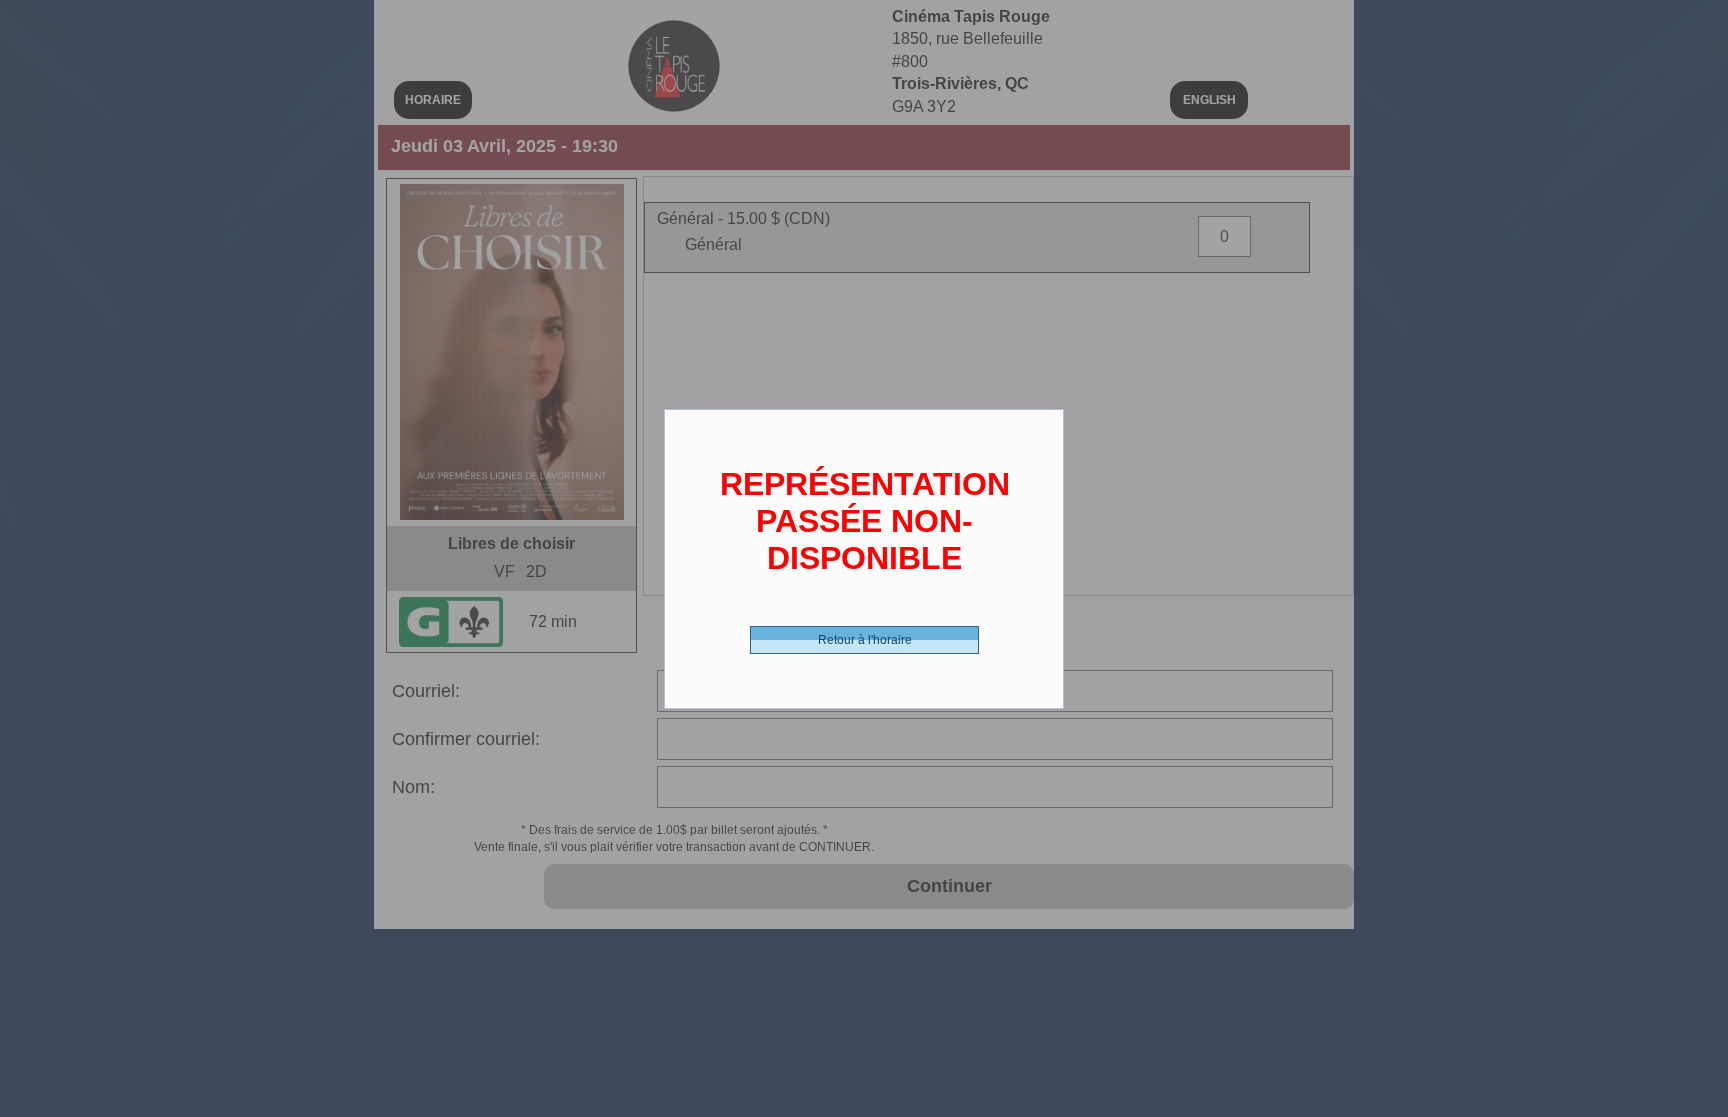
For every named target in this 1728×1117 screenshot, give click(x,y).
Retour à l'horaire (865, 640)
